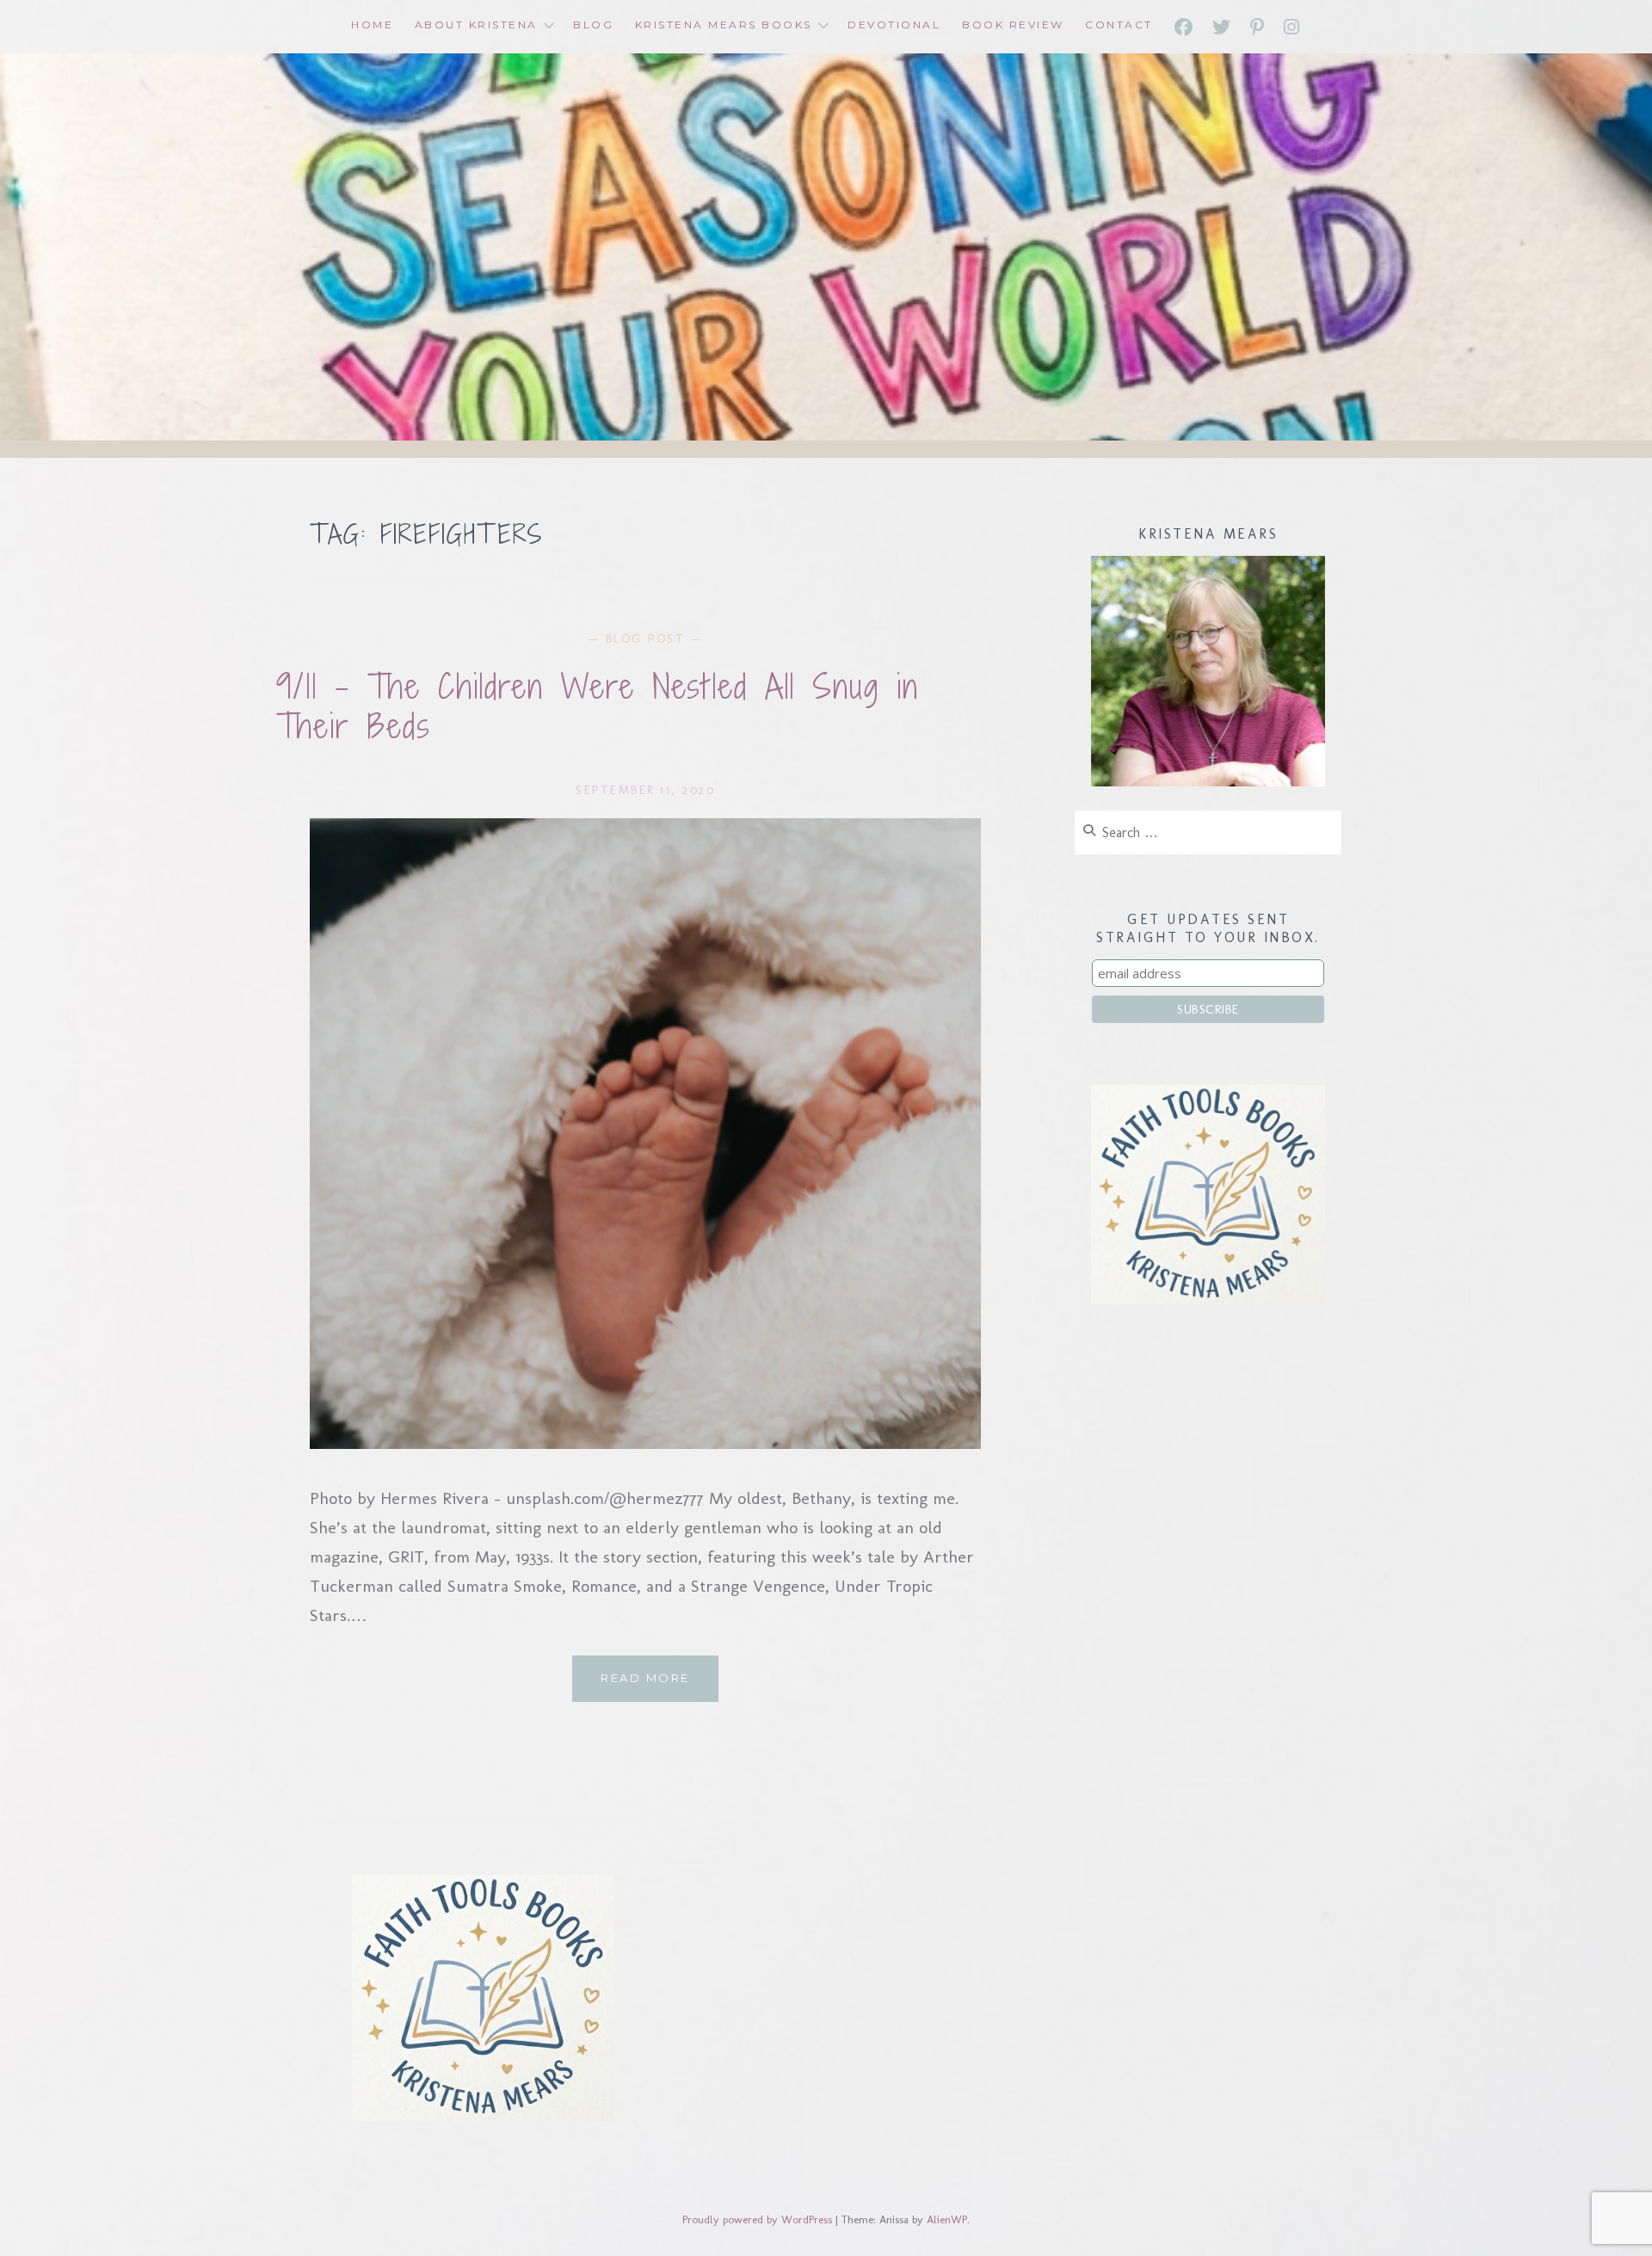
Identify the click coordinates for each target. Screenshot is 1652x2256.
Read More (660, 1686)
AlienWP (947, 2219)
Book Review (1013, 25)
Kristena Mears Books (724, 25)
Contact (1119, 25)
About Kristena (476, 25)
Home (372, 25)
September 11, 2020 (645, 790)
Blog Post (646, 639)
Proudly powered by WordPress (757, 2219)
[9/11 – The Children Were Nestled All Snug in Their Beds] (645, 1443)
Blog (593, 25)
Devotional (894, 25)
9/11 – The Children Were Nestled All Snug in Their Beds (598, 707)
